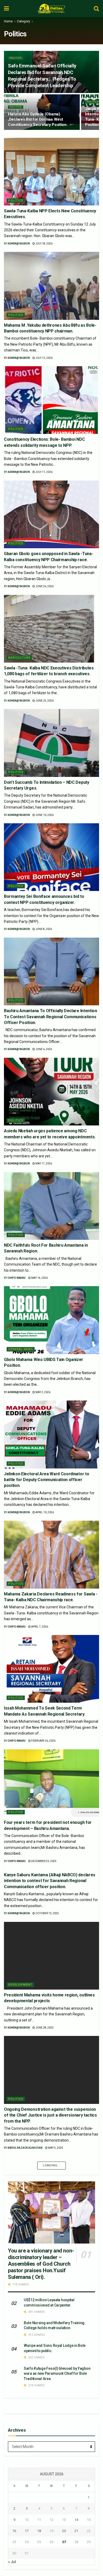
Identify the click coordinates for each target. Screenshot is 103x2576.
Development (20, 1985)
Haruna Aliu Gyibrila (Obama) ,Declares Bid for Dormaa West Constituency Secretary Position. (38, 119)
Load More (51, 2502)
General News (21, 1349)
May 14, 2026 (39, 1278)
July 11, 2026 (44, 472)
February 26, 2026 (43, 1741)
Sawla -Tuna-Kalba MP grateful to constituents (49, 2466)
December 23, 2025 (44, 1861)
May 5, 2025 (55, 2148)
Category (24, 21)
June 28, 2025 (44, 2028)
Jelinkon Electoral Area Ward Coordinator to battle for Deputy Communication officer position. (46, 1480)
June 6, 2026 (43, 1049)
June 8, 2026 (43, 929)
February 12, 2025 (47, 2384)
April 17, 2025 (57, 2270)
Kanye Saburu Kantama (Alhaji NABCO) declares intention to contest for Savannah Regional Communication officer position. (50, 1881)
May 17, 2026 (43, 1164)
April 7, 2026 (39, 1627)
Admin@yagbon (19, 244)
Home (8, 21)
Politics (40, 21)
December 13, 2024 (44, 2493)
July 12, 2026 (44, 358)
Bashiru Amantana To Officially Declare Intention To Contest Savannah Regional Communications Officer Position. (51, 1017)
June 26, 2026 (44, 586)
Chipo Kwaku (17, 1278)
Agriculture (19, 658)
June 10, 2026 (44, 815)
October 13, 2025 (47, 1913)
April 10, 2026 (44, 1512)
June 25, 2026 (44, 701)
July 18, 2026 (44, 244)
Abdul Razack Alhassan (25, 2148)
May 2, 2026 (43, 1392)
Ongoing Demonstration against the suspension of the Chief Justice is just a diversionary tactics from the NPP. (50, 2115)
